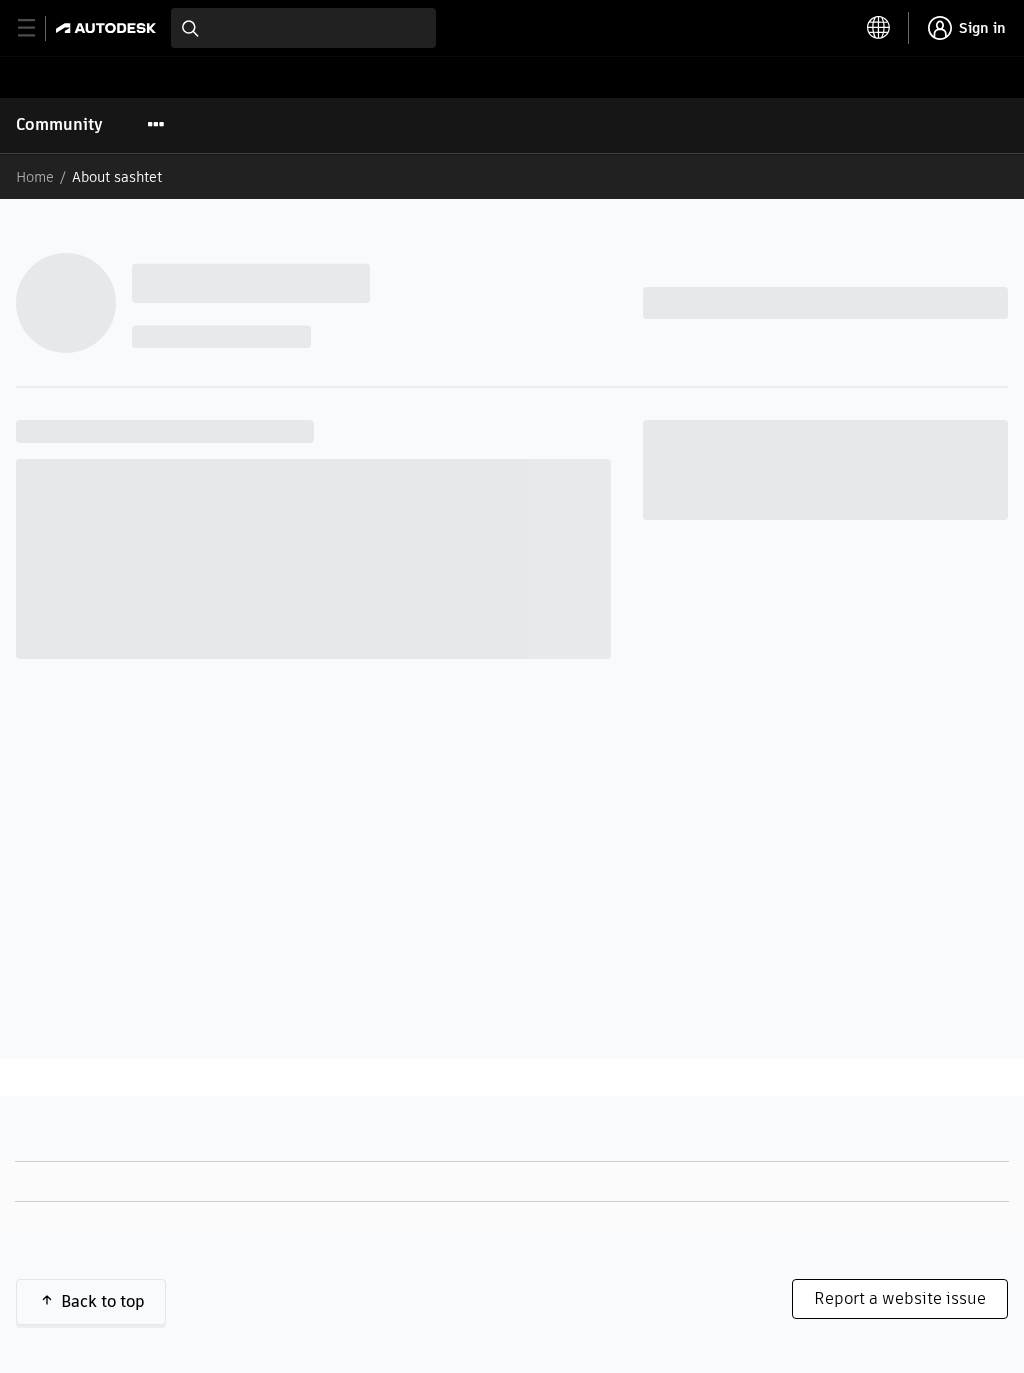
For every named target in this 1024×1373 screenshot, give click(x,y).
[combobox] (303, 28)
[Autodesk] (108, 28)
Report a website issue (900, 1298)
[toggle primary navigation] (37, 28)
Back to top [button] (103, 1301)
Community (59, 124)
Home (35, 177)
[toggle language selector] (879, 28)
